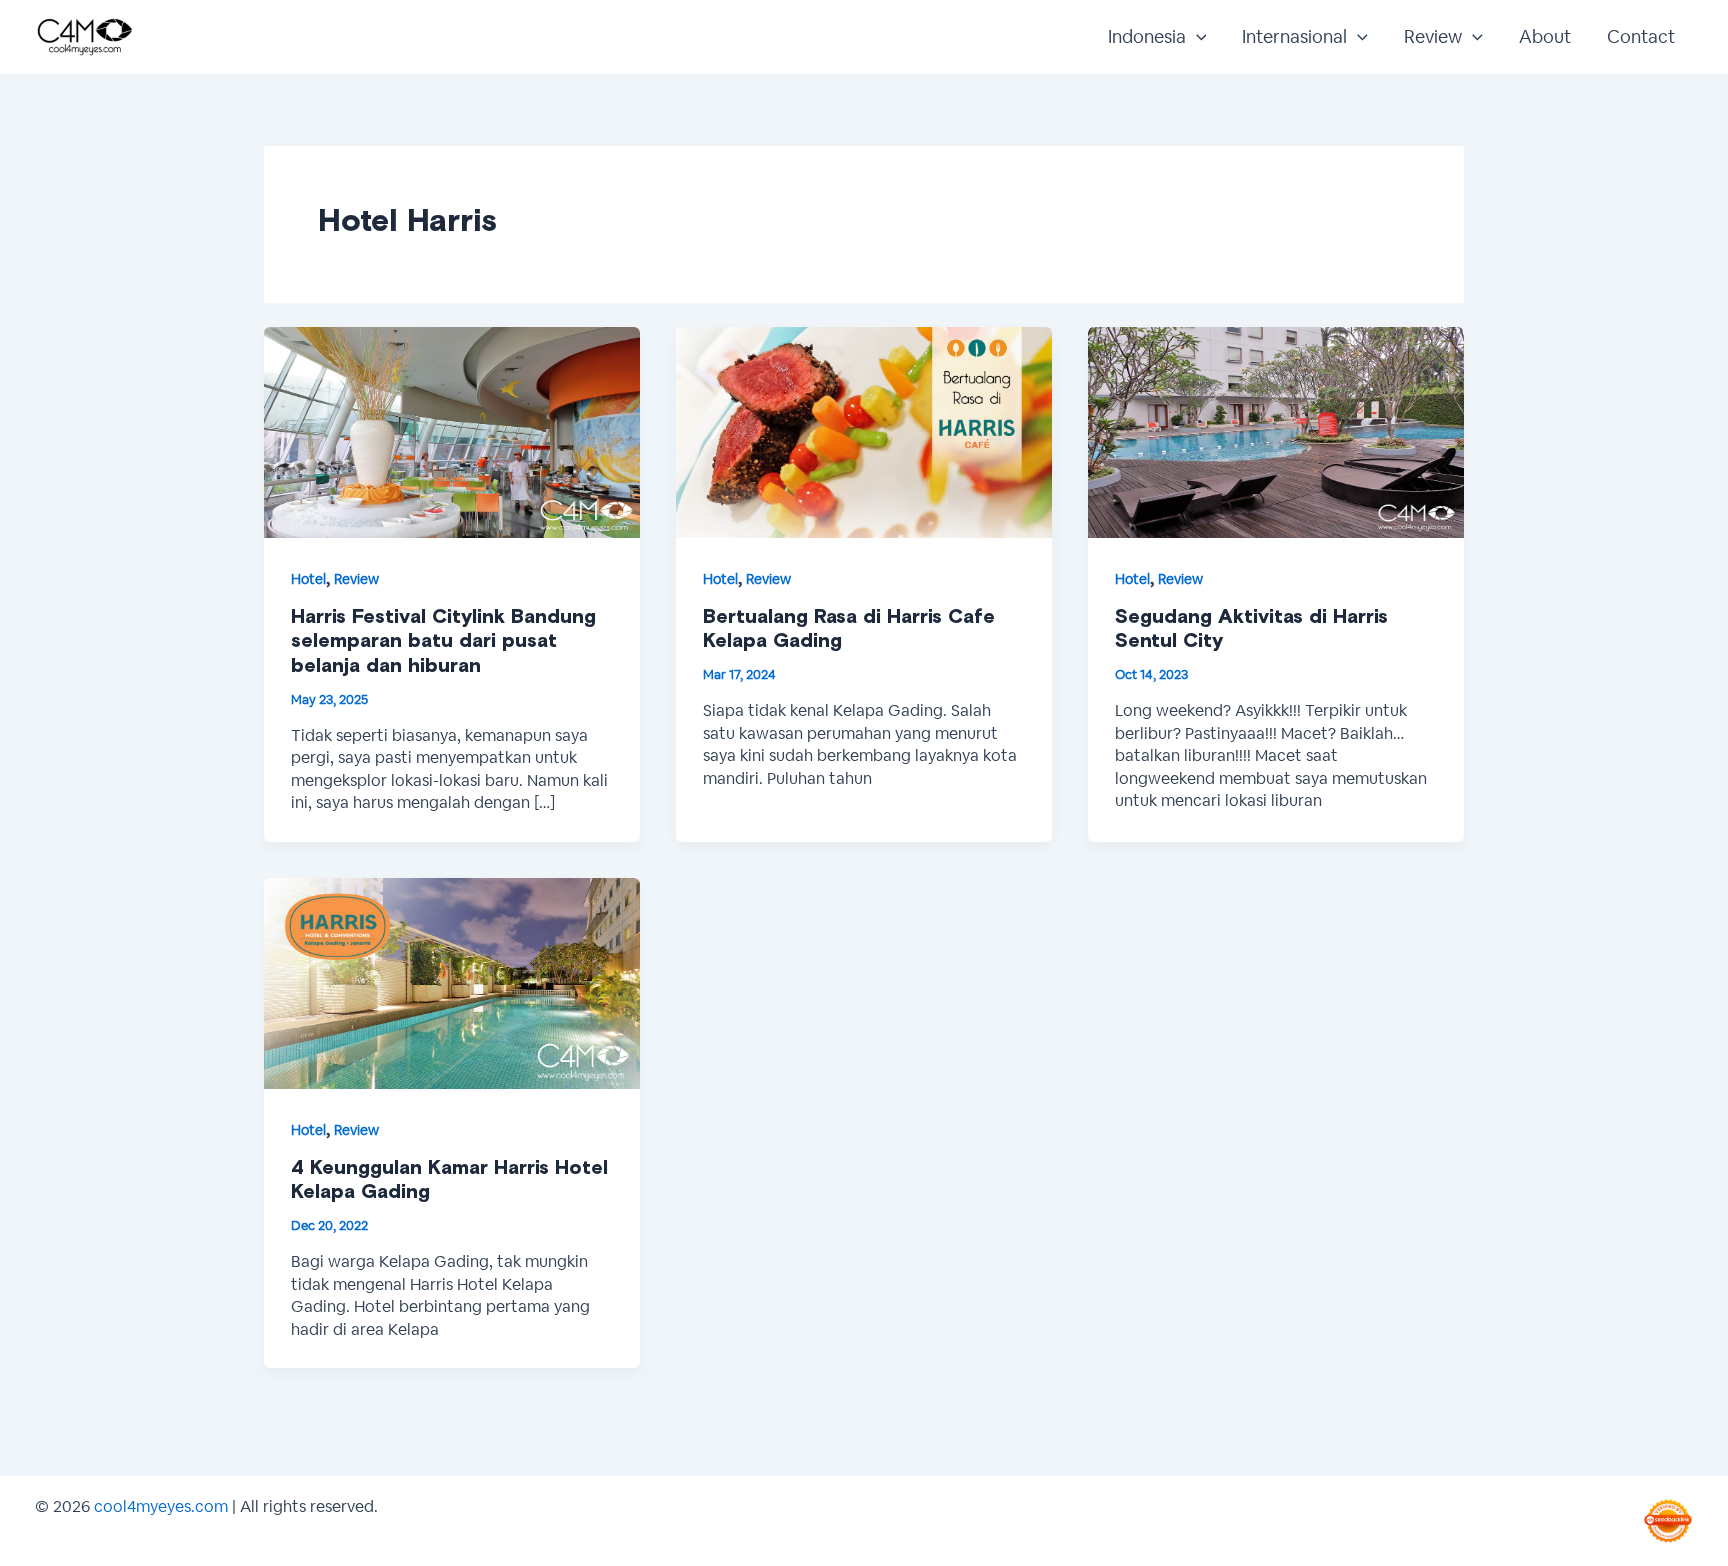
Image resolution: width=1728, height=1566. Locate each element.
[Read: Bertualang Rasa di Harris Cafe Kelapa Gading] (864, 430)
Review (1433, 36)
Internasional (1294, 36)
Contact (1641, 36)
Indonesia (1147, 36)
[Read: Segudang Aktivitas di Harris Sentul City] (1276, 430)
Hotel (308, 579)
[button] (1196, 37)
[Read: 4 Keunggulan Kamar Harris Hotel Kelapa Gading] (452, 981)
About (1545, 36)
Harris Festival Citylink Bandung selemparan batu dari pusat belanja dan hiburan (443, 641)
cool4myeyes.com (161, 1506)
